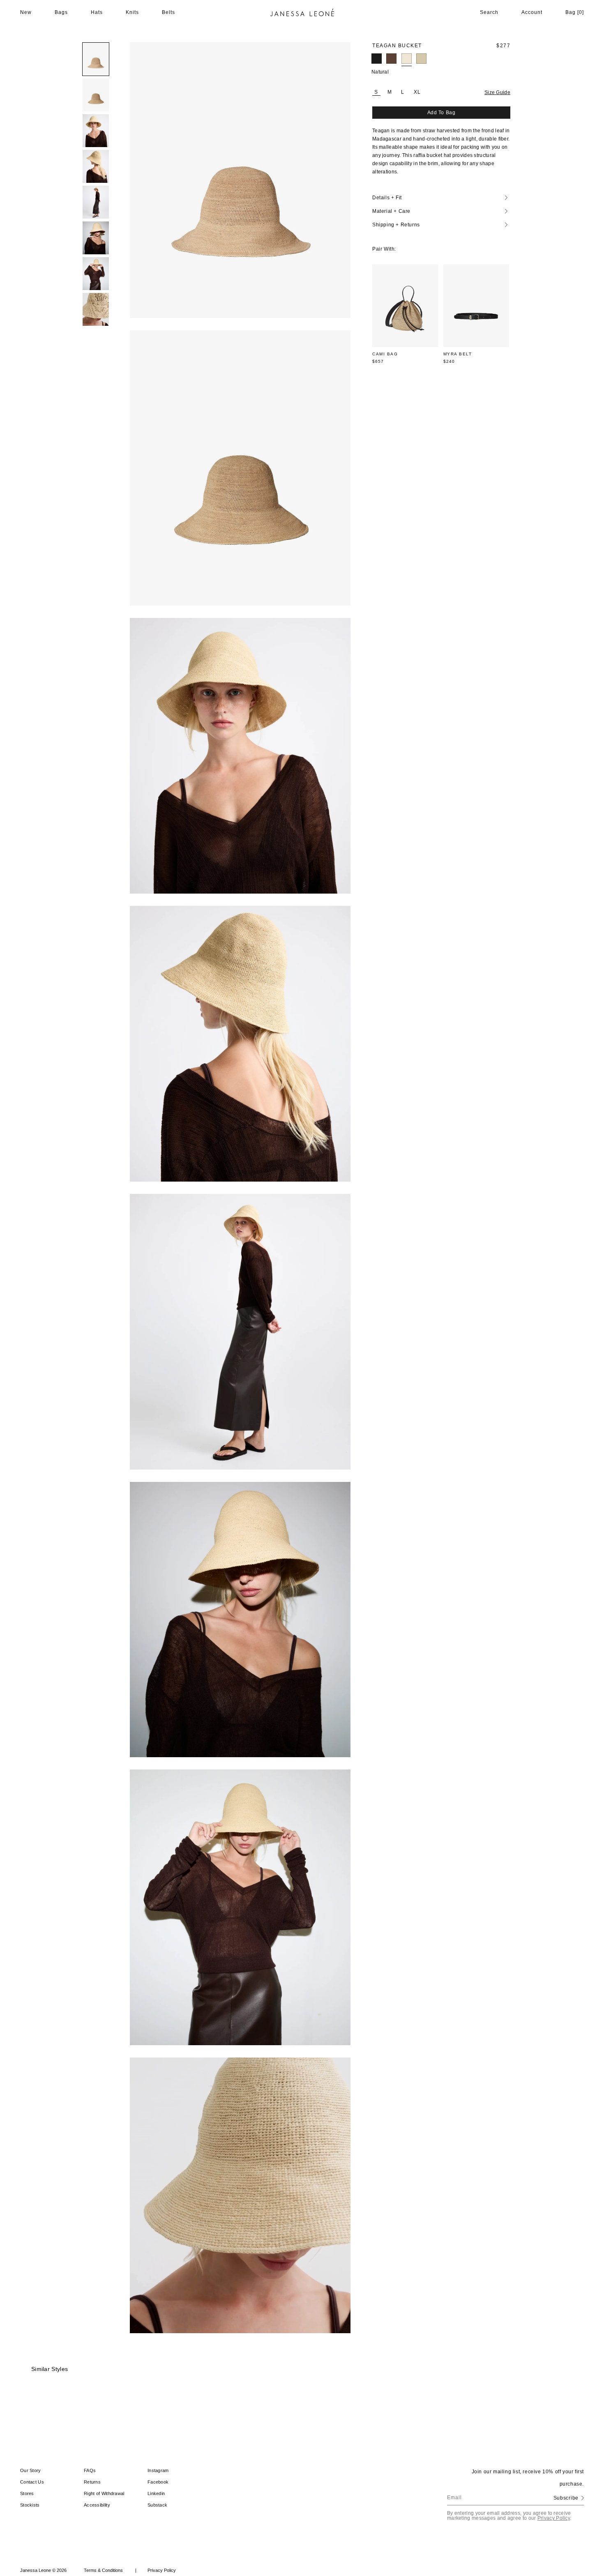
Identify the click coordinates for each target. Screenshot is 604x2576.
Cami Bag (385, 354)
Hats (97, 12)
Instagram (158, 2470)
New (26, 12)
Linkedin (156, 2493)
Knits (132, 12)
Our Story (31, 2470)
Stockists (30, 2505)
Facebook (158, 2482)
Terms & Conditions (110, 2570)
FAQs (90, 2470)
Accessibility (97, 2505)
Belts (168, 12)
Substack (157, 2505)
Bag (575, 12)
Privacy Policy (554, 2518)
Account (532, 12)
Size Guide (497, 92)
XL (417, 92)
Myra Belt (458, 354)
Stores (27, 2493)
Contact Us (32, 2482)
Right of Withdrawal (104, 2493)
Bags (61, 12)
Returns (92, 2482)
